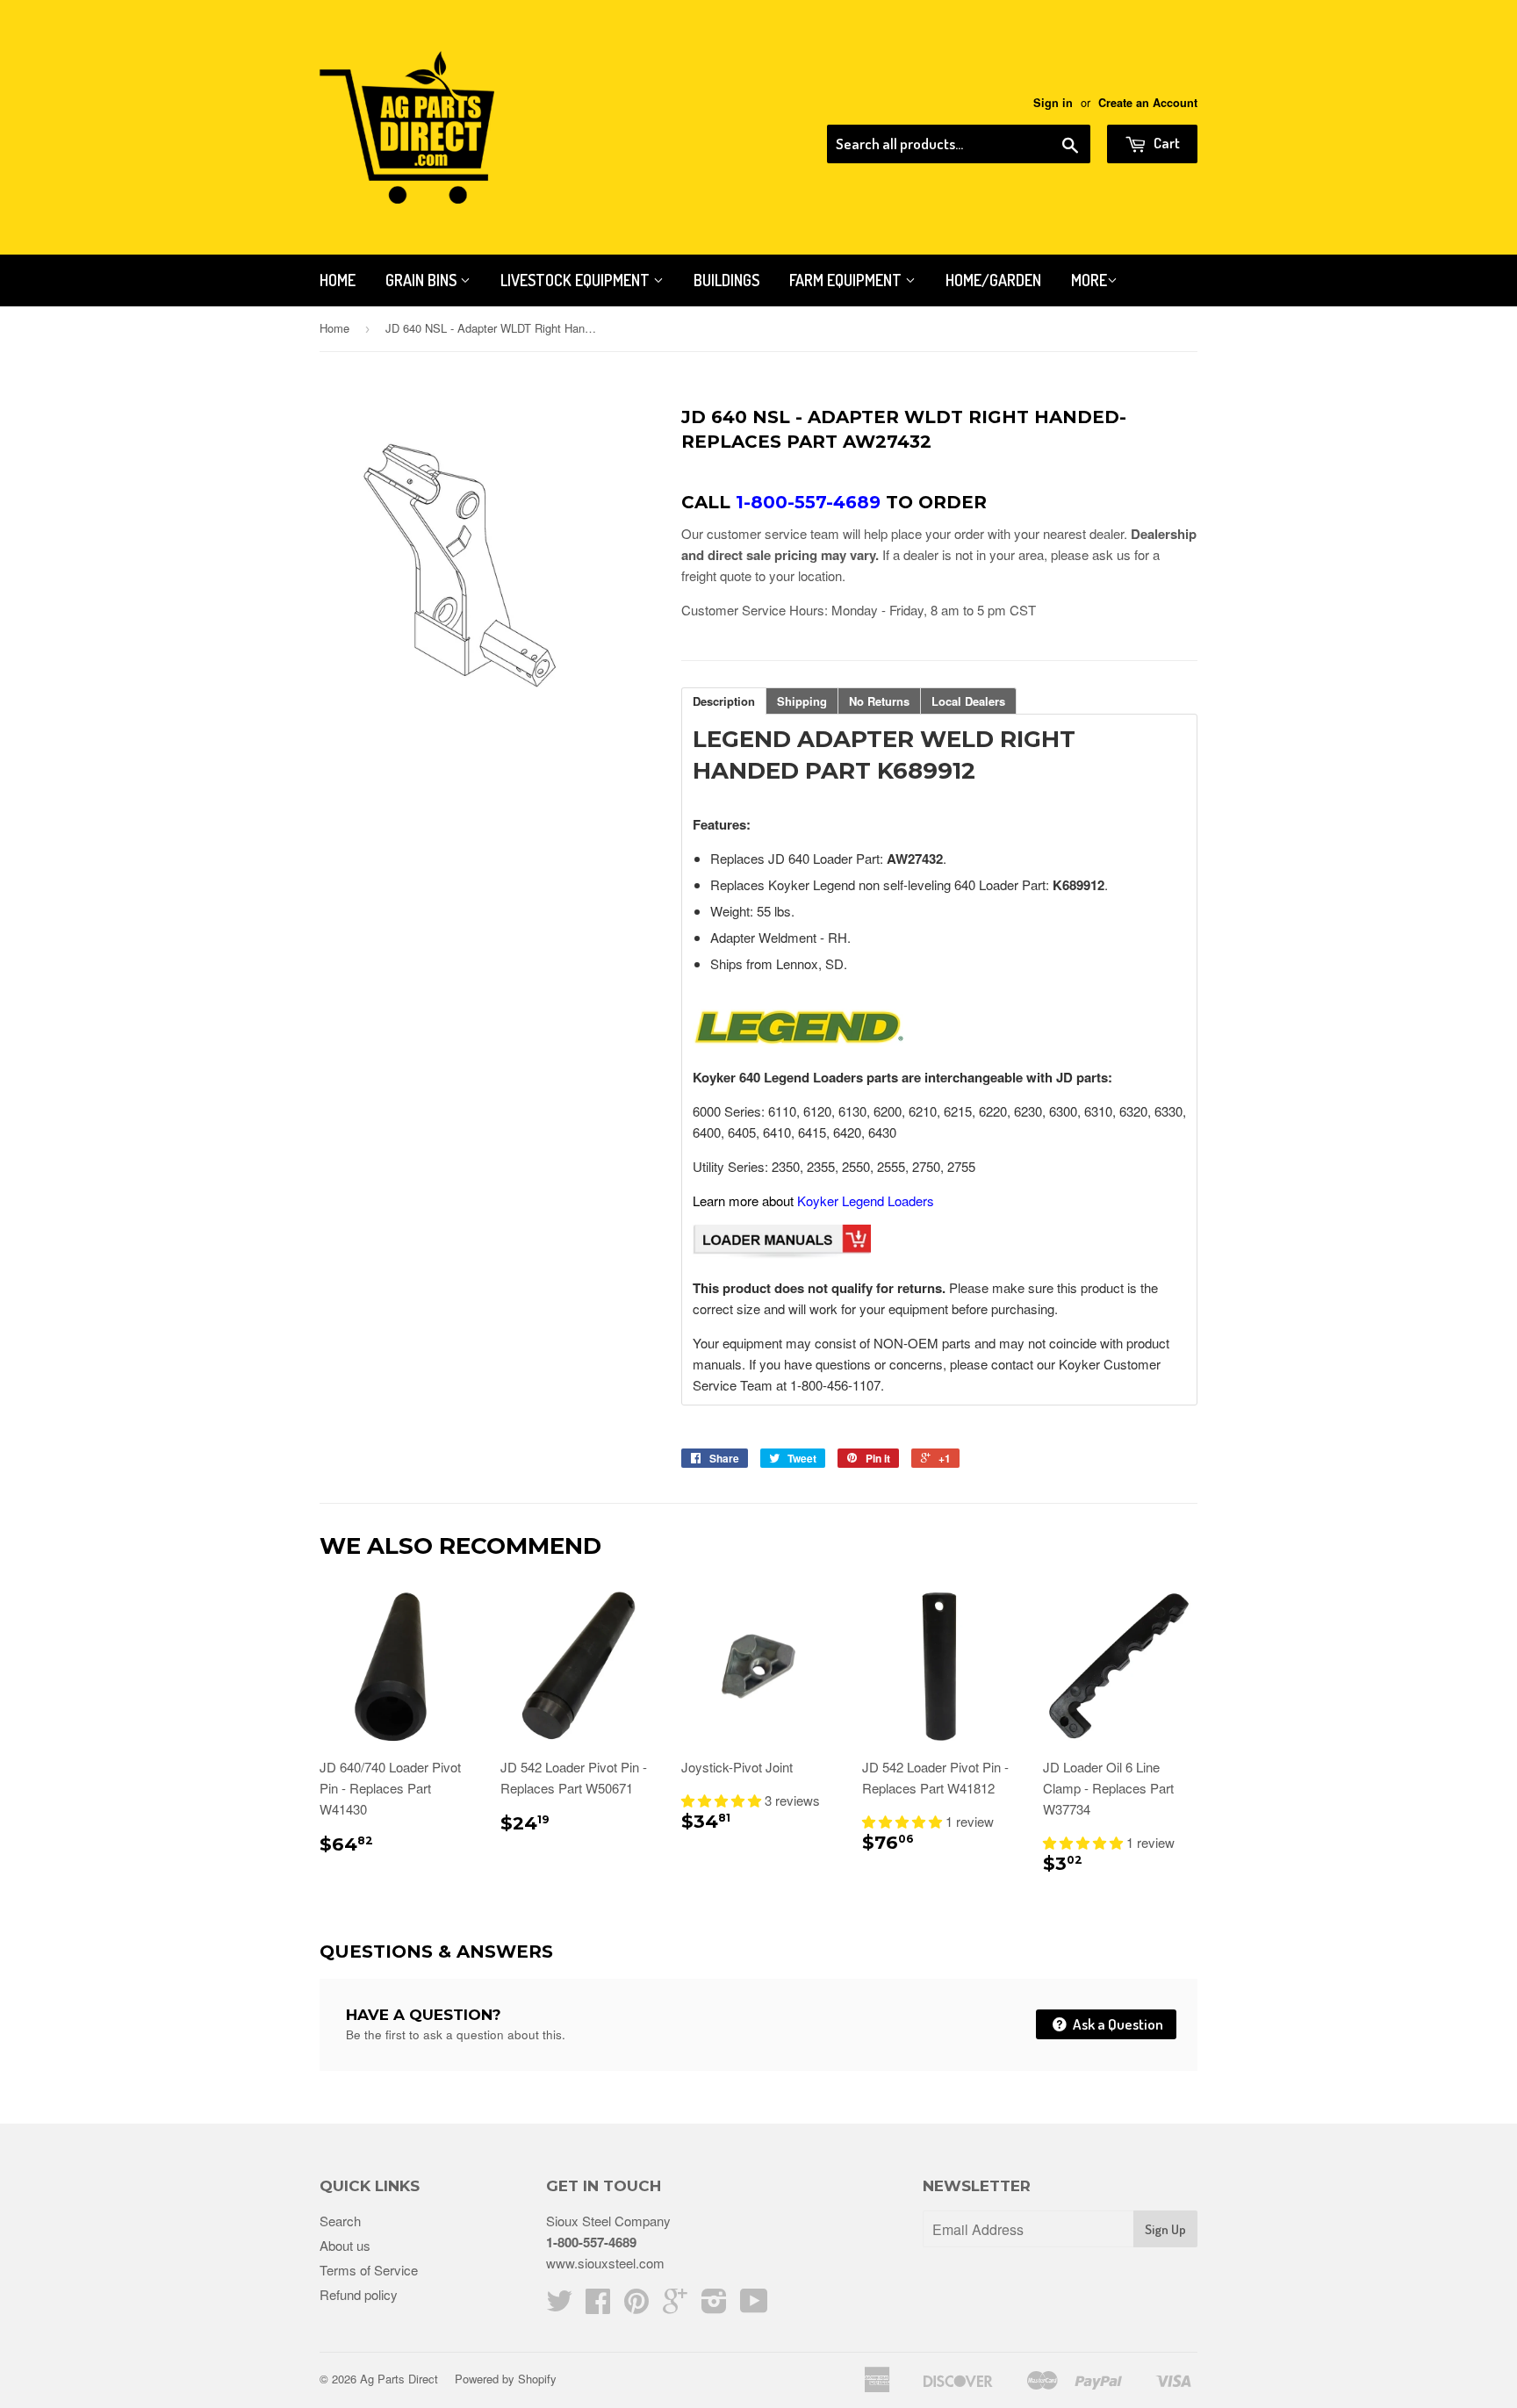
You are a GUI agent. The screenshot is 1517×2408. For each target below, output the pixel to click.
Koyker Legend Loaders (866, 1200)
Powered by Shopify (506, 2379)
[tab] (724, 701)
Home (338, 280)
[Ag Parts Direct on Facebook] (598, 2306)
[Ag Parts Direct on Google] (675, 2306)
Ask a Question (1117, 2024)
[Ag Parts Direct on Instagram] (714, 2306)
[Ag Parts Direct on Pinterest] (636, 2306)
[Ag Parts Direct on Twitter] (559, 2306)
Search (340, 2221)
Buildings (726, 280)
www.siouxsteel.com (605, 2263)
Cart (1165, 143)
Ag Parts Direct (399, 2379)
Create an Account (1148, 103)
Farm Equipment (847, 280)
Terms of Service (369, 2270)
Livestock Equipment (577, 280)
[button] (723, 1800)
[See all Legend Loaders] (798, 1043)
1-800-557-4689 (591, 2242)
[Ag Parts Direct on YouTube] (754, 2306)
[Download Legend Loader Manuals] (782, 1253)
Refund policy (359, 2294)
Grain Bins (423, 280)
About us (345, 2245)
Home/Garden (993, 280)
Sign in (1053, 103)
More (1089, 280)
